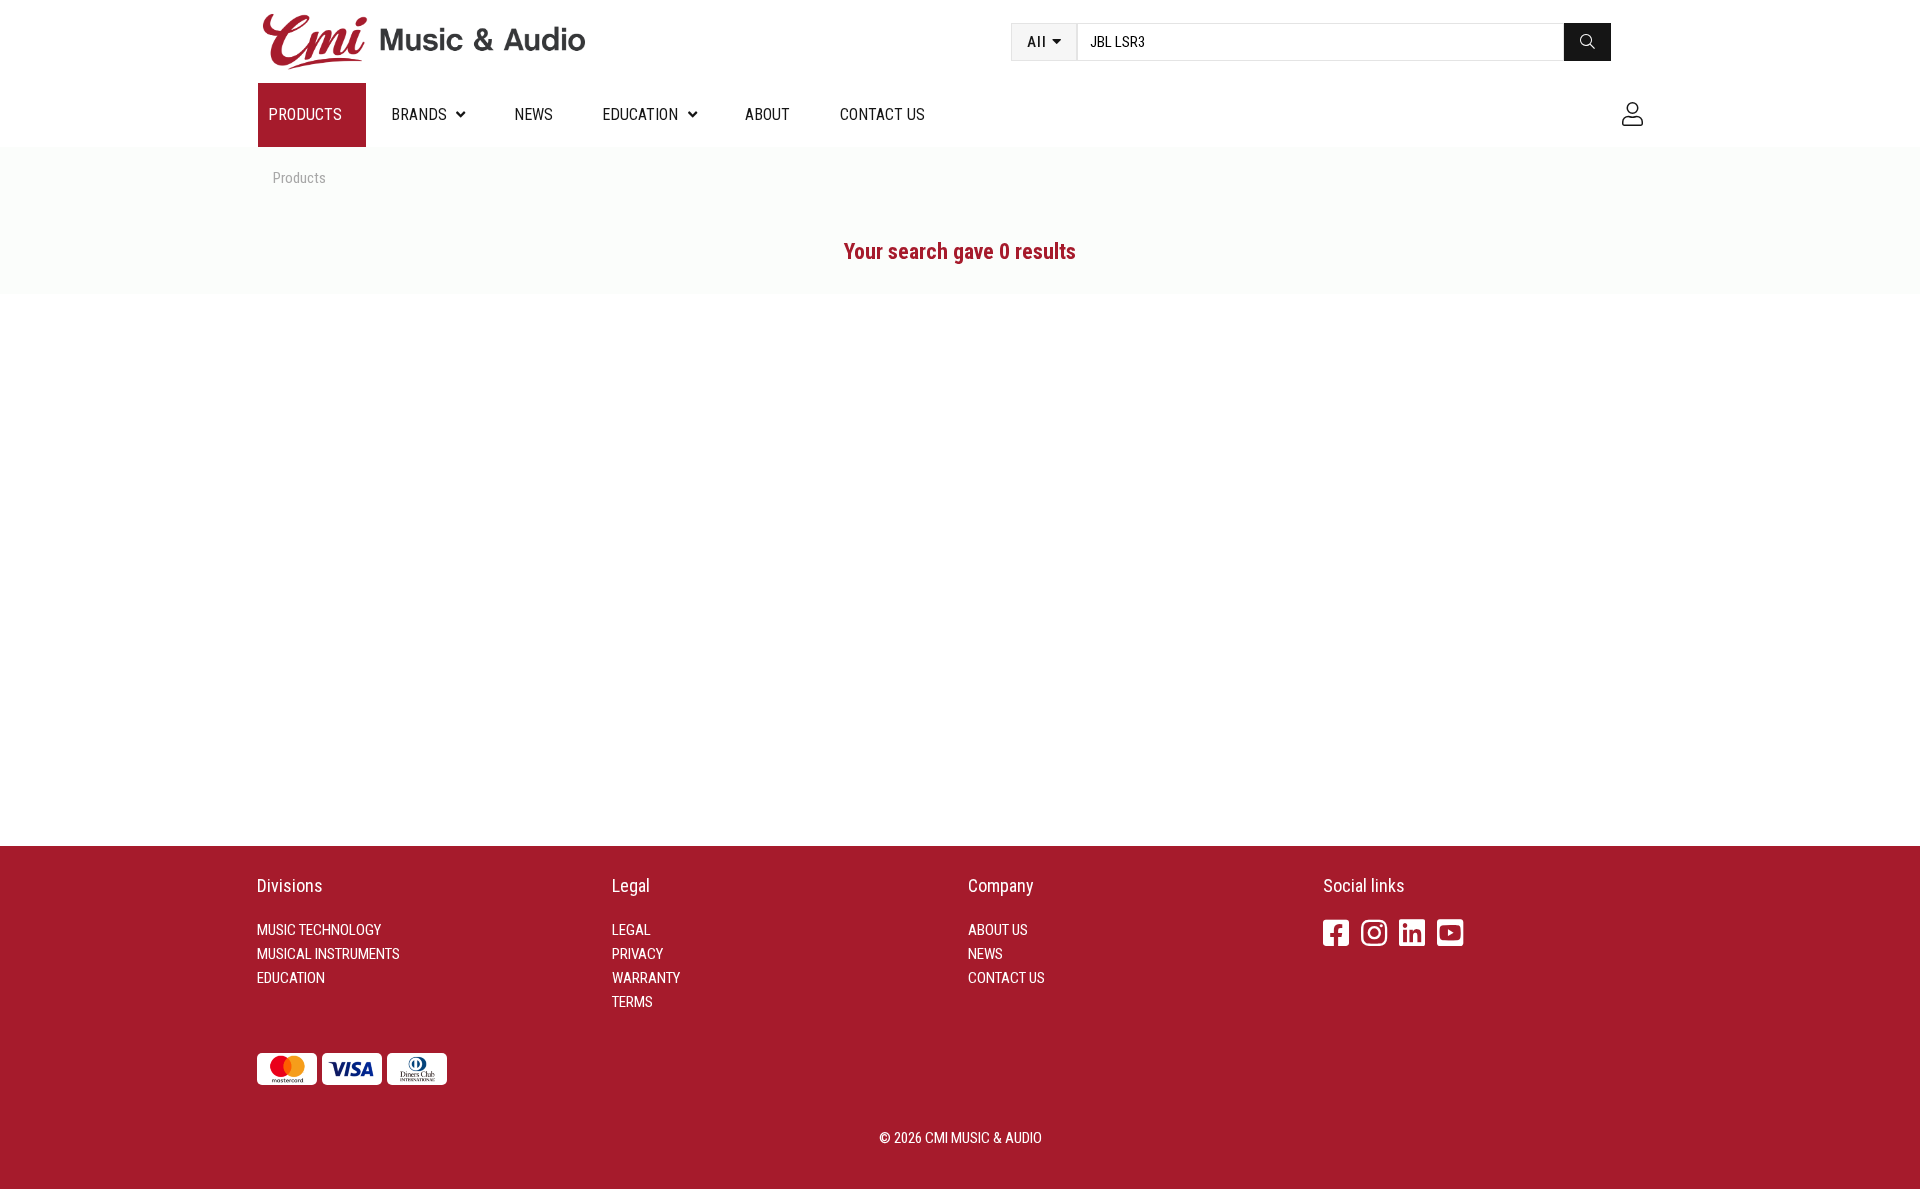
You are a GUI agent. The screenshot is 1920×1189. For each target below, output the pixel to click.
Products (305, 114)
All (1037, 42)
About (767, 114)
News (533, 114)
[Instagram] (1374, 934)
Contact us (882, 114)
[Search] (1587, 42)
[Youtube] (1450, 934)
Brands (419, 114)
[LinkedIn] (1412, 934)
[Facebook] (1336, 934)
